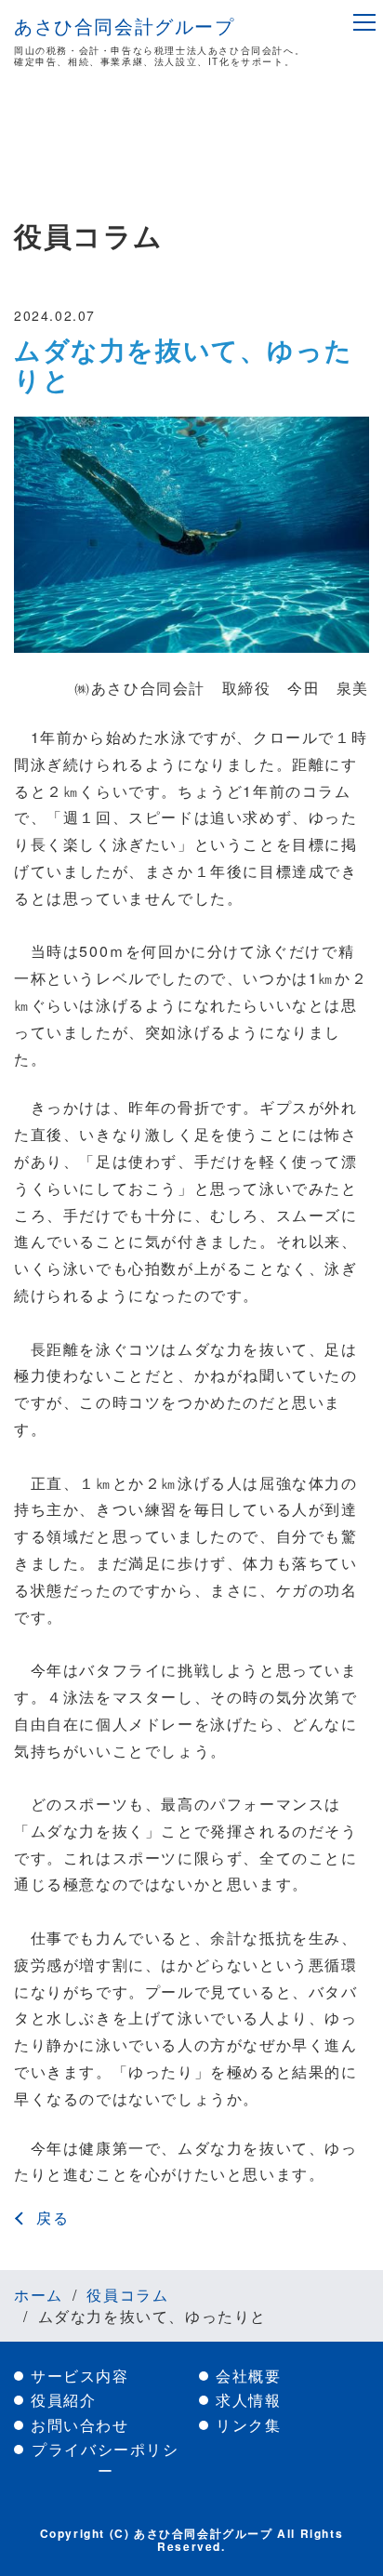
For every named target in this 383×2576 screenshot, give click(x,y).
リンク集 (248, 2425)
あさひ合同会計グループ (125, 26)
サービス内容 (80, 2376)
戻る (53, 2218)
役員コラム (127, 2295)
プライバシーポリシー (105, 2460)
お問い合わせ (80, 2425)
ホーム (39, 2295)
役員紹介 (63, 2400)
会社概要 (248, 2376)
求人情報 (248, 2400)
